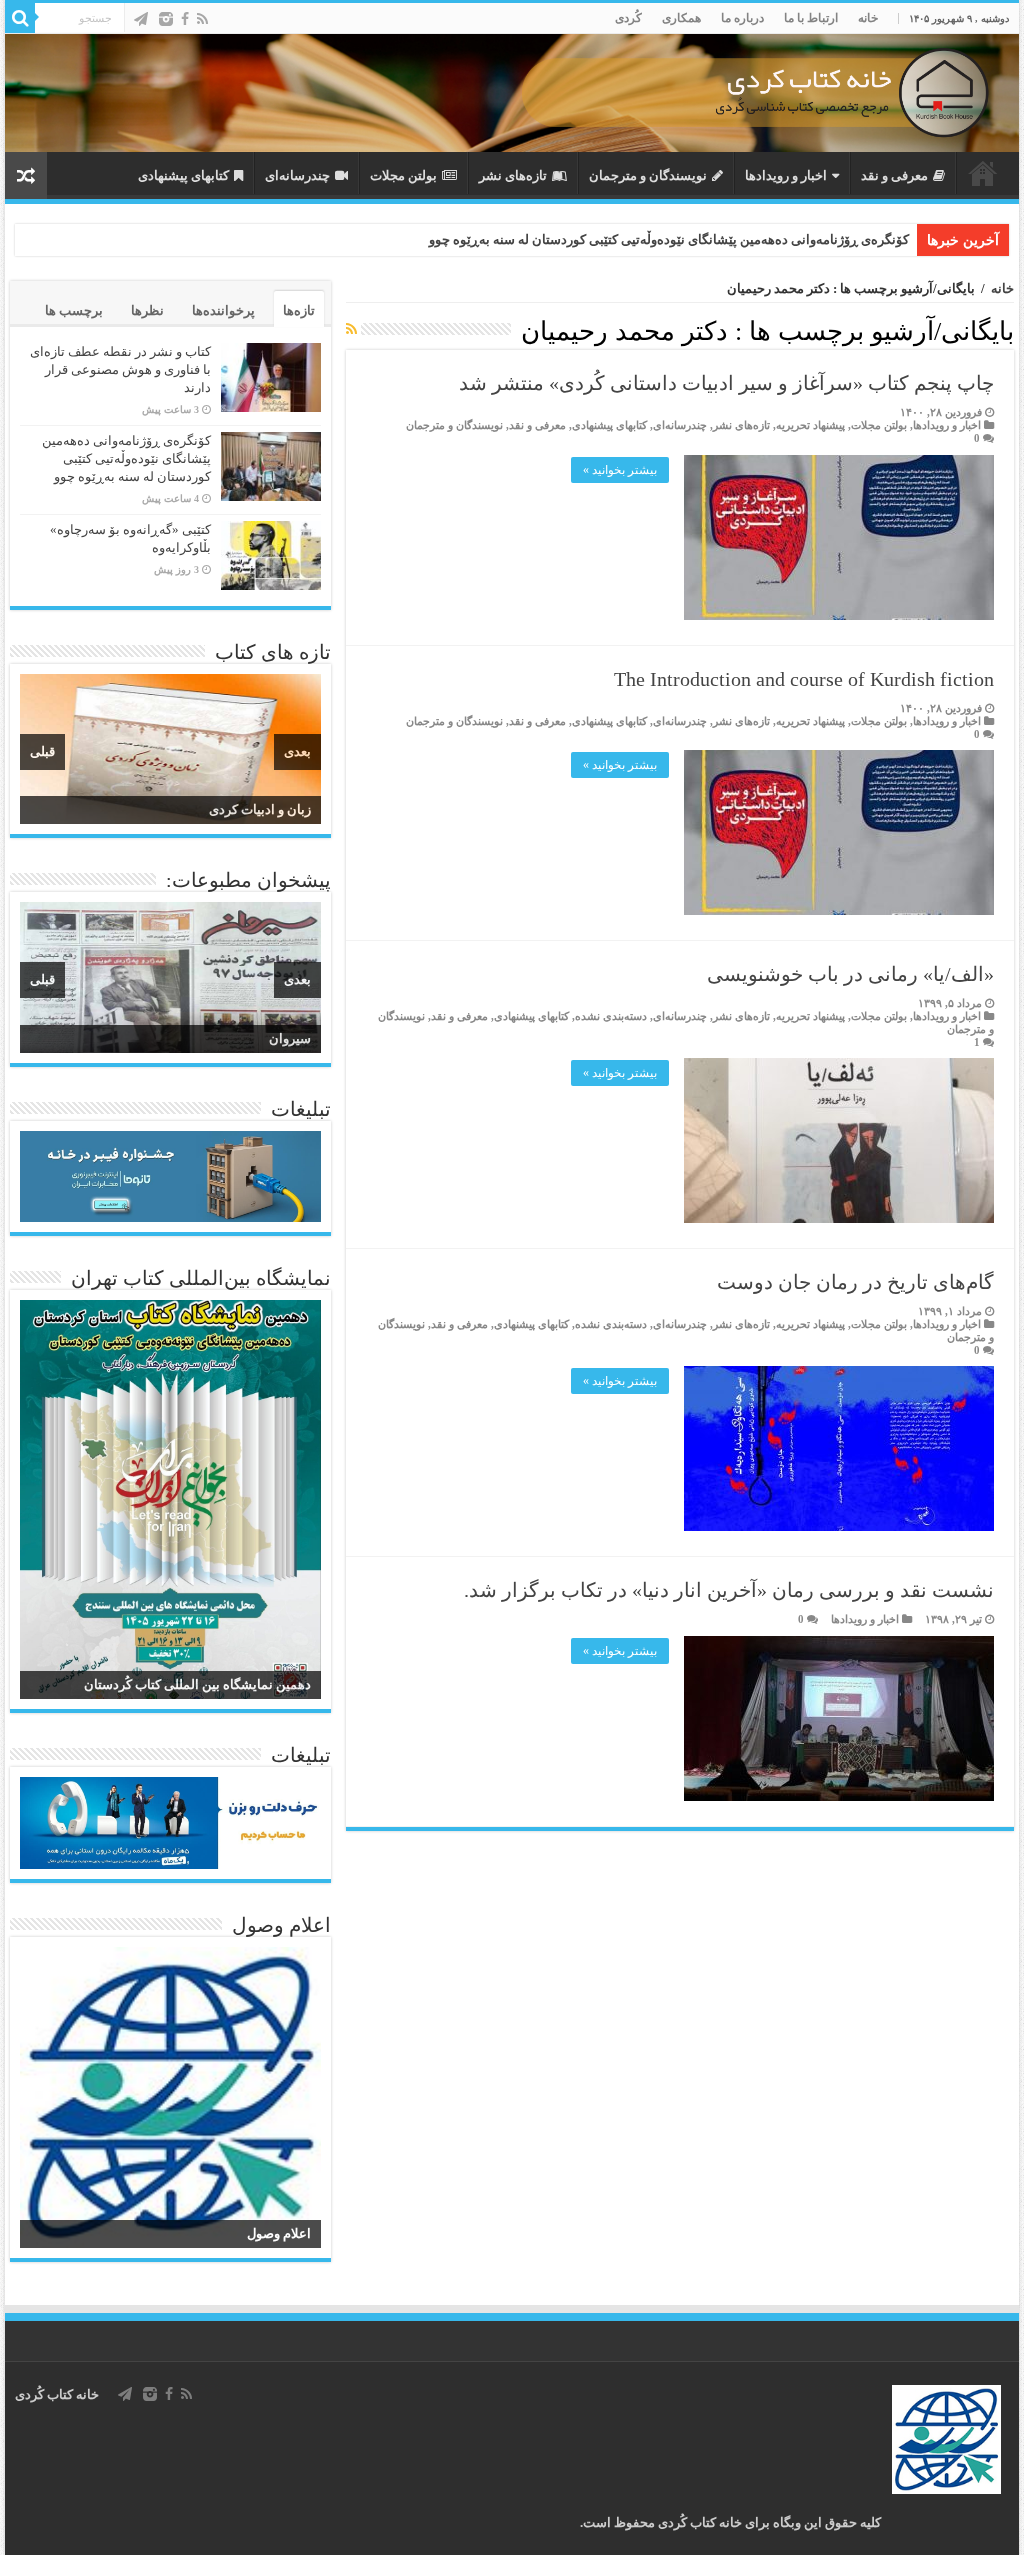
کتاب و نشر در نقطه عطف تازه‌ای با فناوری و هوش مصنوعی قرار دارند (120, 369)
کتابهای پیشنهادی (183, 175)
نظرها (147, 310)
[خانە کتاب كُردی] (512, 93)
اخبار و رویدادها (786, 175)
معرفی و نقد (894, 175)
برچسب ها (74, 310)
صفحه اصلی (983, 173)
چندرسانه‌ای (297, 175)
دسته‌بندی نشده (611, 1016)
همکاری (681, 18)
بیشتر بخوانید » (620, 470)
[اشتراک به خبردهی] (351, 330)
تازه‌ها (299, 310)
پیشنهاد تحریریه (810, 425)
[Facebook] (185, 19)
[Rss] (202, 19)
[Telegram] (141, 19)
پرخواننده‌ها (223, 310)
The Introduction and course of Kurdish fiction (804, 679)
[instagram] (166, 19)
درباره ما (742, 18)
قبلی (42, 751)
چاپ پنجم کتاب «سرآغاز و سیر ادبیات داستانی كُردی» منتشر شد (726, 383)
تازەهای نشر (513, 175)
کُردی (628, 18)
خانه (868, 18)
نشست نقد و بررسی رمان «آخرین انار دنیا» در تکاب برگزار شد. (729, 1590)
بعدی (297, 751)
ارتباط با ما (811, 18)
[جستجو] (20, 18)
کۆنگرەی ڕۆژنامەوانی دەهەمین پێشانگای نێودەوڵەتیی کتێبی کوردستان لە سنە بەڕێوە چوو (669, 239)
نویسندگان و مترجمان (648, 175)
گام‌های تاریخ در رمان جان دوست (855, 1282)
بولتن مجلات (403, 175)
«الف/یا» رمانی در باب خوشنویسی (850, 974)
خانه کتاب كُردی (57, 2394)
